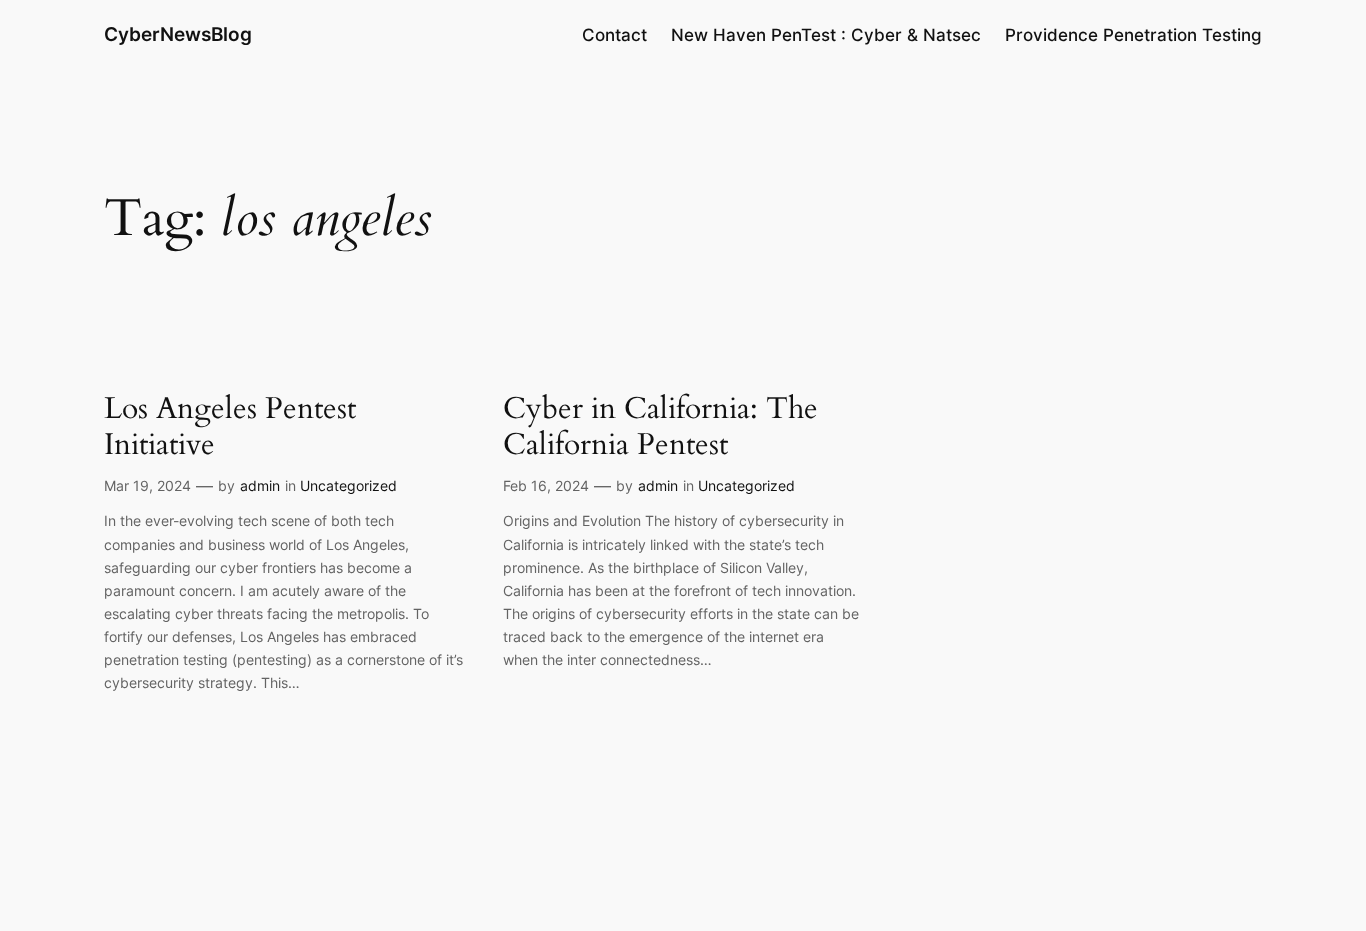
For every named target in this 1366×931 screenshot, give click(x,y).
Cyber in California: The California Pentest (660, 427)
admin (260, 485)
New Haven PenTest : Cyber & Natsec (826, 35)
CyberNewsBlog (178, 34)
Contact (614, 35)
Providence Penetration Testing (1133, 35)
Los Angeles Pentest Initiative (230, 427)
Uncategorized (348, 485)
